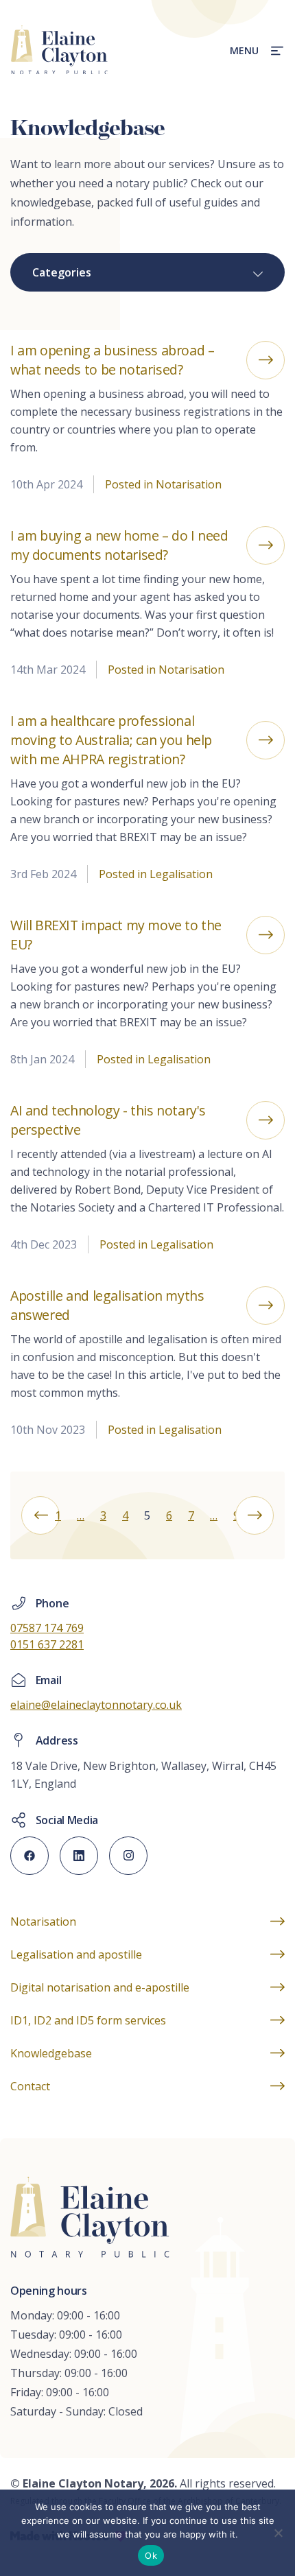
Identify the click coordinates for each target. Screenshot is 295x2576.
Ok (151, 2555)
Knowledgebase (51, 2053)
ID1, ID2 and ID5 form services (88, 2020)
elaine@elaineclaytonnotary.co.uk (96, 1705)
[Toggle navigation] (273, 50)
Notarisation (43, 1922)
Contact (30, 2086)
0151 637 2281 (47, 1644)
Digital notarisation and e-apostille (100, 1987)
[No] (278, 2533)
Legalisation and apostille (76, 1954)
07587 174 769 (47, 1628)
